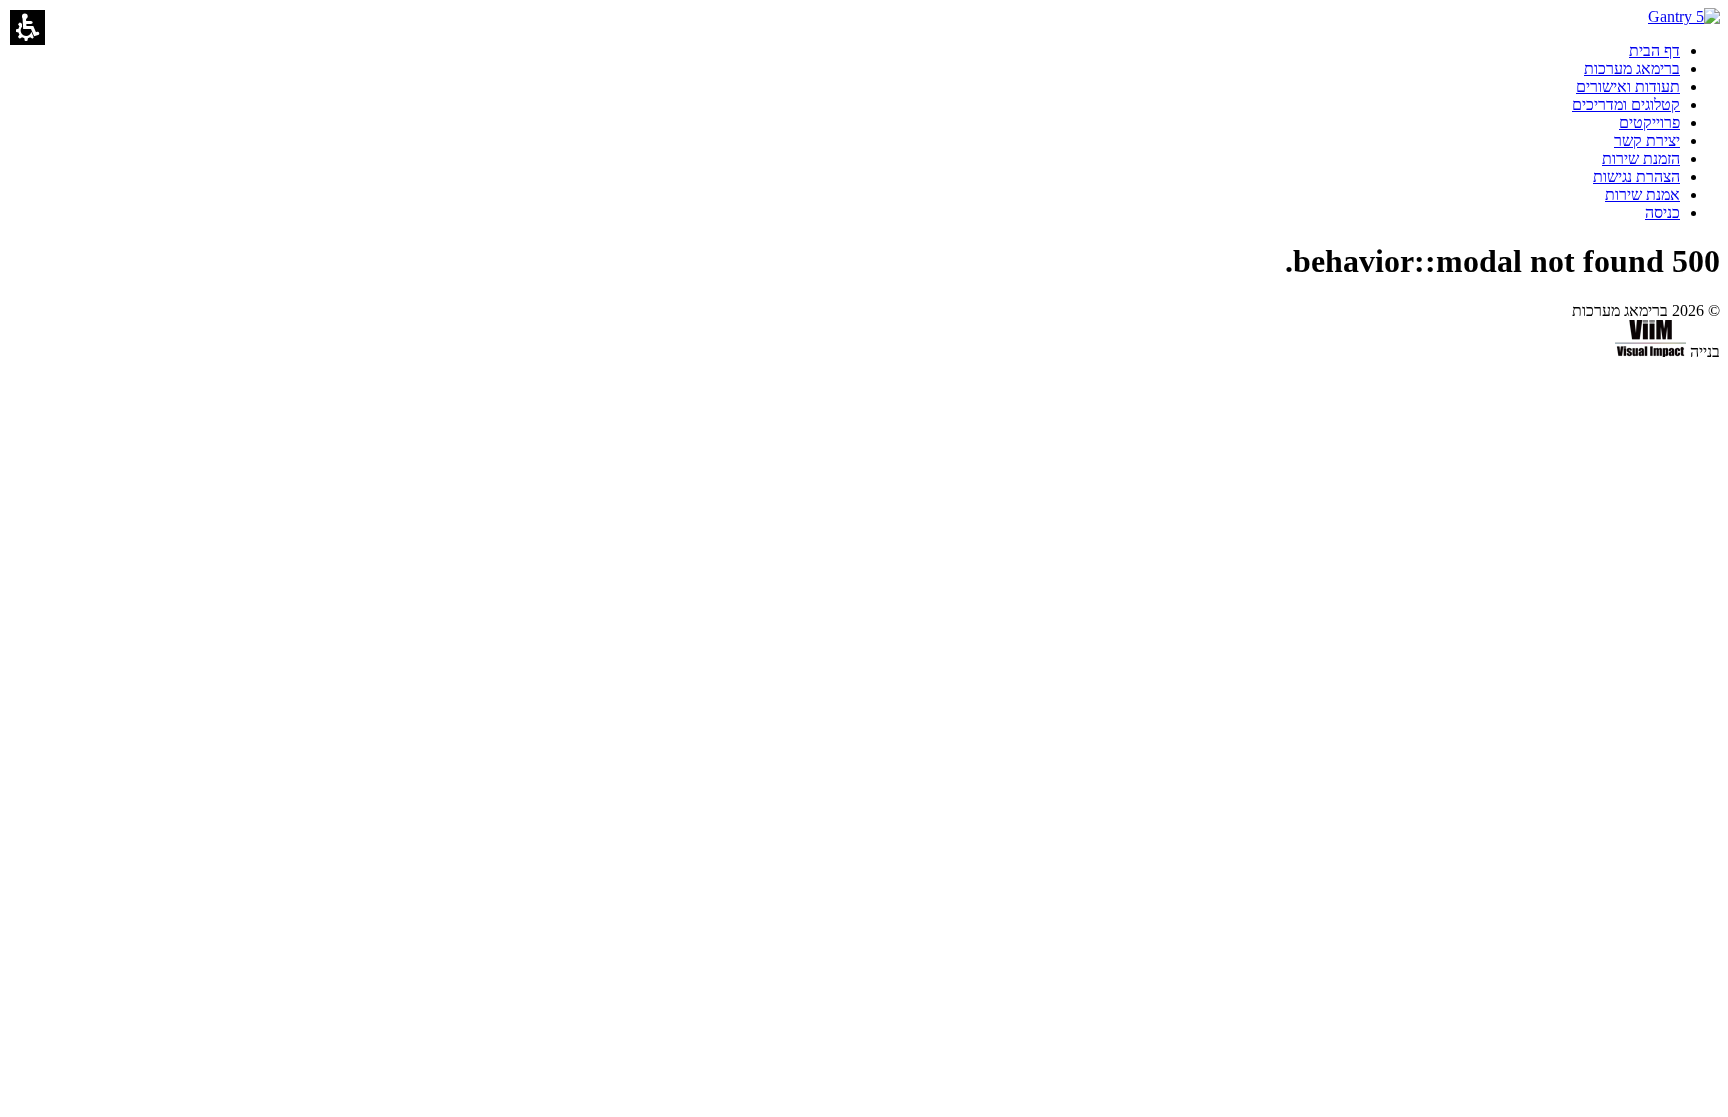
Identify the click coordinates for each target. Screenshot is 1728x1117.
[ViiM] (1650, 351)
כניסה (1662, 212)
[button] (27, 27)
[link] (1654, 50)
